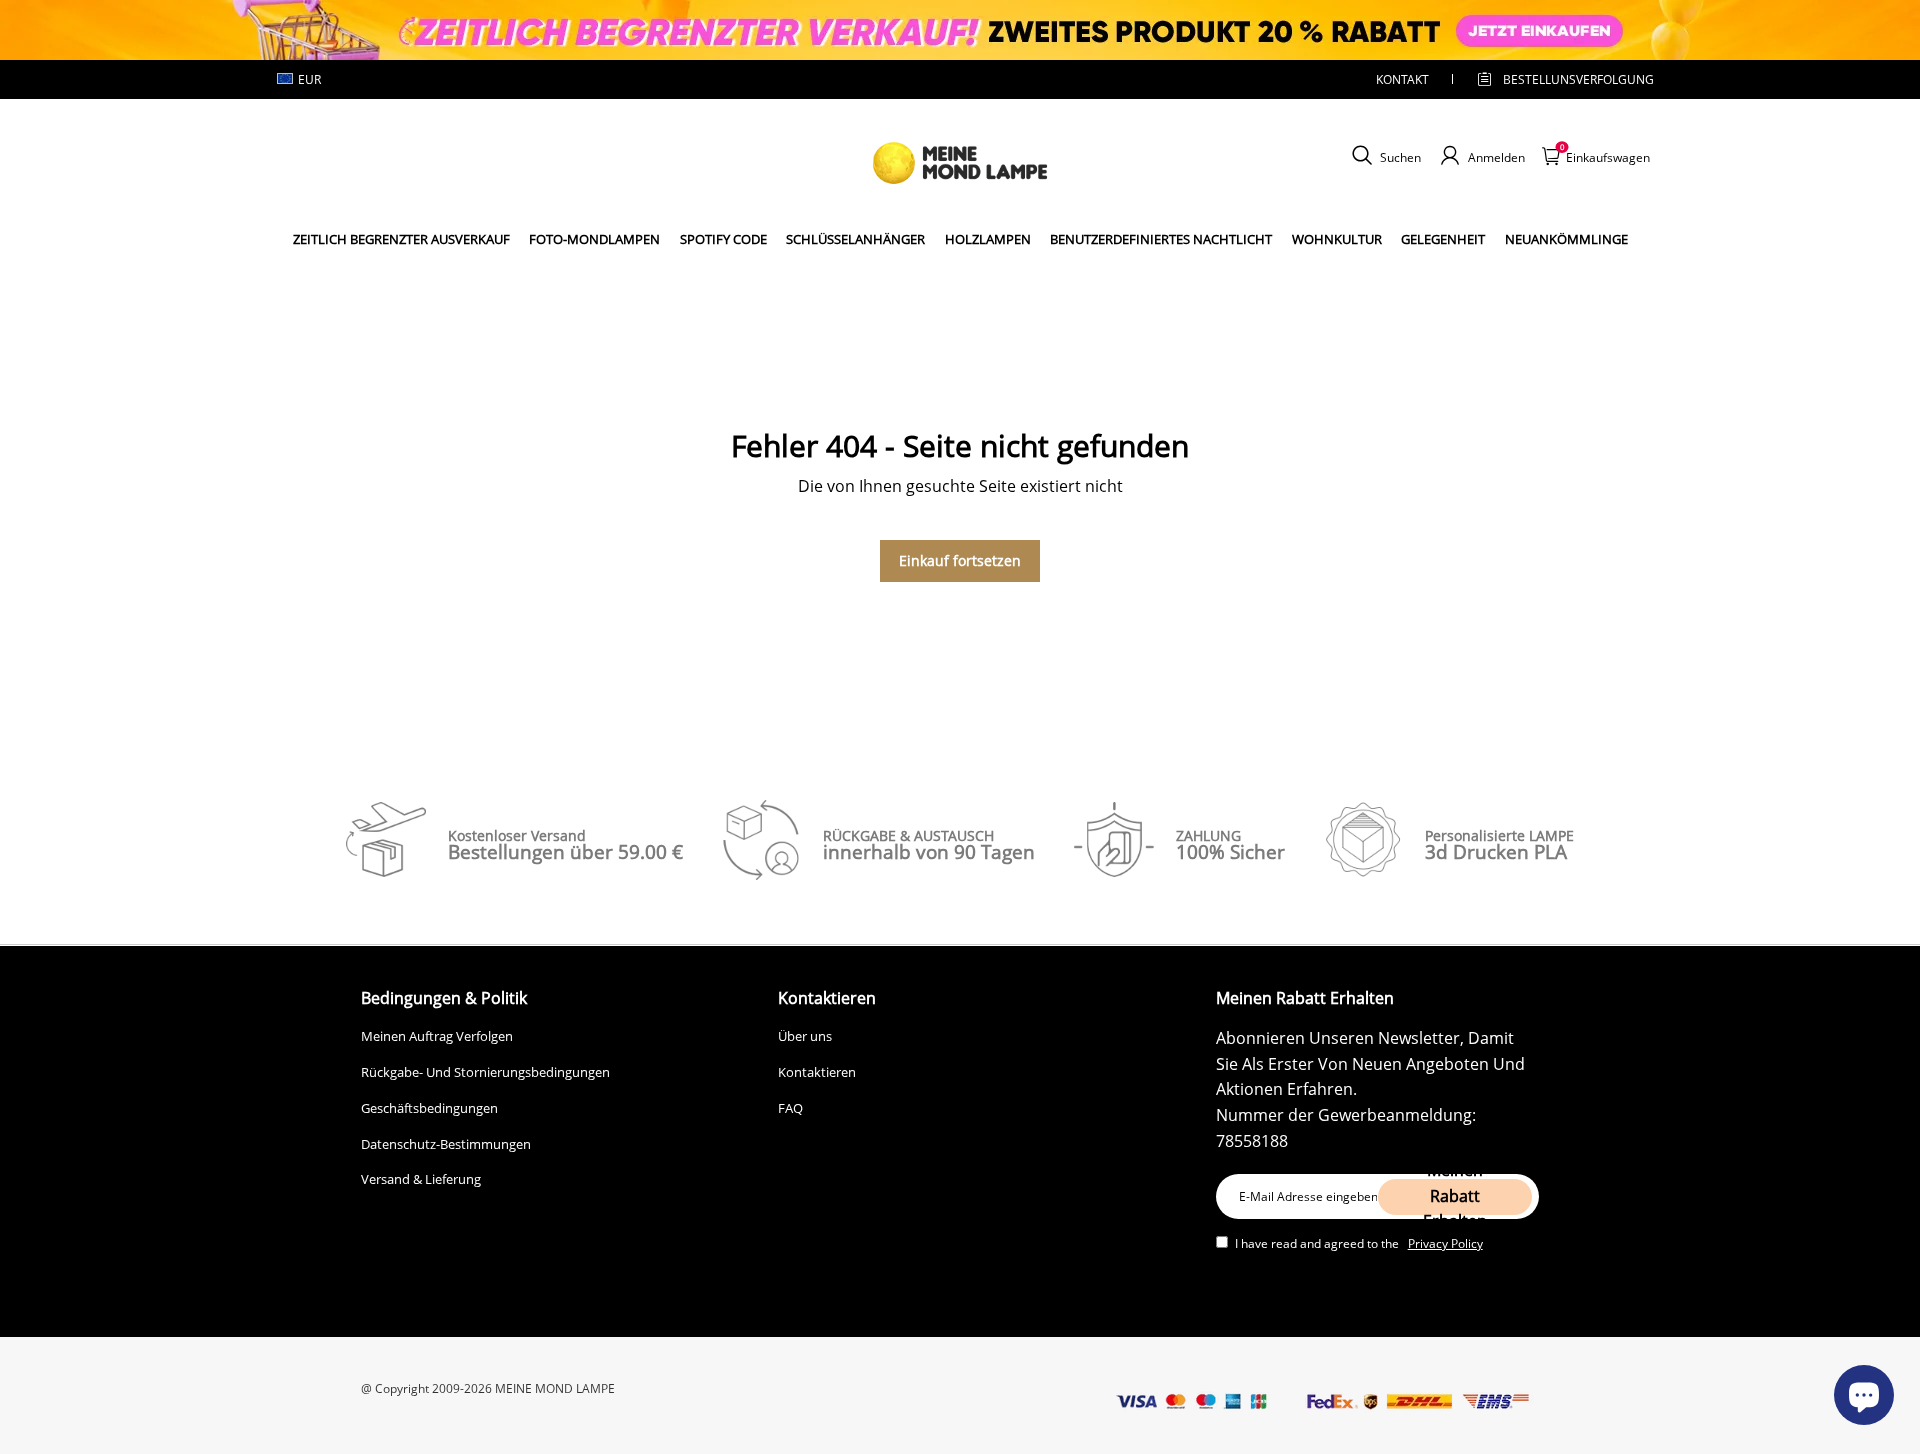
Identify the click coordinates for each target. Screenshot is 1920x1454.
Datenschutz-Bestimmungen (446, 1144)
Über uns (805, 1036)
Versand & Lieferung (421, 1179)
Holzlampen (988, 239)
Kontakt (1402, 79)
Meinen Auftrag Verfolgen (437, 1036)
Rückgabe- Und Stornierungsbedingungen (485, 1072)
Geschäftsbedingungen (429, 1108)
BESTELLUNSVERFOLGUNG (1561, 79)
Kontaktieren (817, 1072)
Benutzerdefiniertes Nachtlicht (1161, 239)
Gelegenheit (1443, 239)
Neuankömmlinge (1566, 239)
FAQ (790, 1108)
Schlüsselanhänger (855, 239)
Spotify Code (723, 239)
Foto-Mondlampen (594, 239)
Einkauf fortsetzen (960, 560)
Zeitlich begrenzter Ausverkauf (401, 239)
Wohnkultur (1337, 239)
